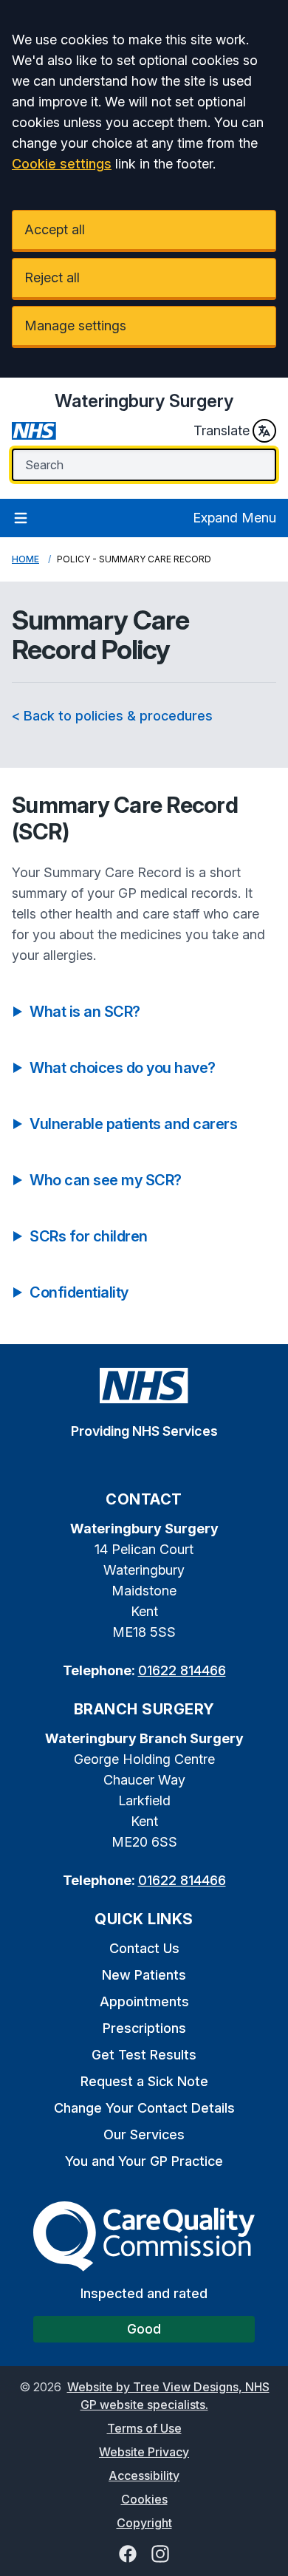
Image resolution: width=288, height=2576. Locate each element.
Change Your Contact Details (144, 2108)
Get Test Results (144, 2055)
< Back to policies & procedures (112, 716)
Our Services (144, 2134)
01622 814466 (182, 1670)
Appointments (144, 2001)
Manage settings (75, 326)
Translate (222, 430)
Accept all (55, 229)
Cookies (144, 2499)
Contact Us (144, 1948)
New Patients (144, 1975)
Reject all (52, 277)
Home (25, 559)
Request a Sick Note (144, 2081)
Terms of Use (144, 2428)
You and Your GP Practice (144, 2161)
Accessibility (144, 2476)
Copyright (144, 2523)
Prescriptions (144, 2028)
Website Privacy (144, 2452)
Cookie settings (62, 164)
